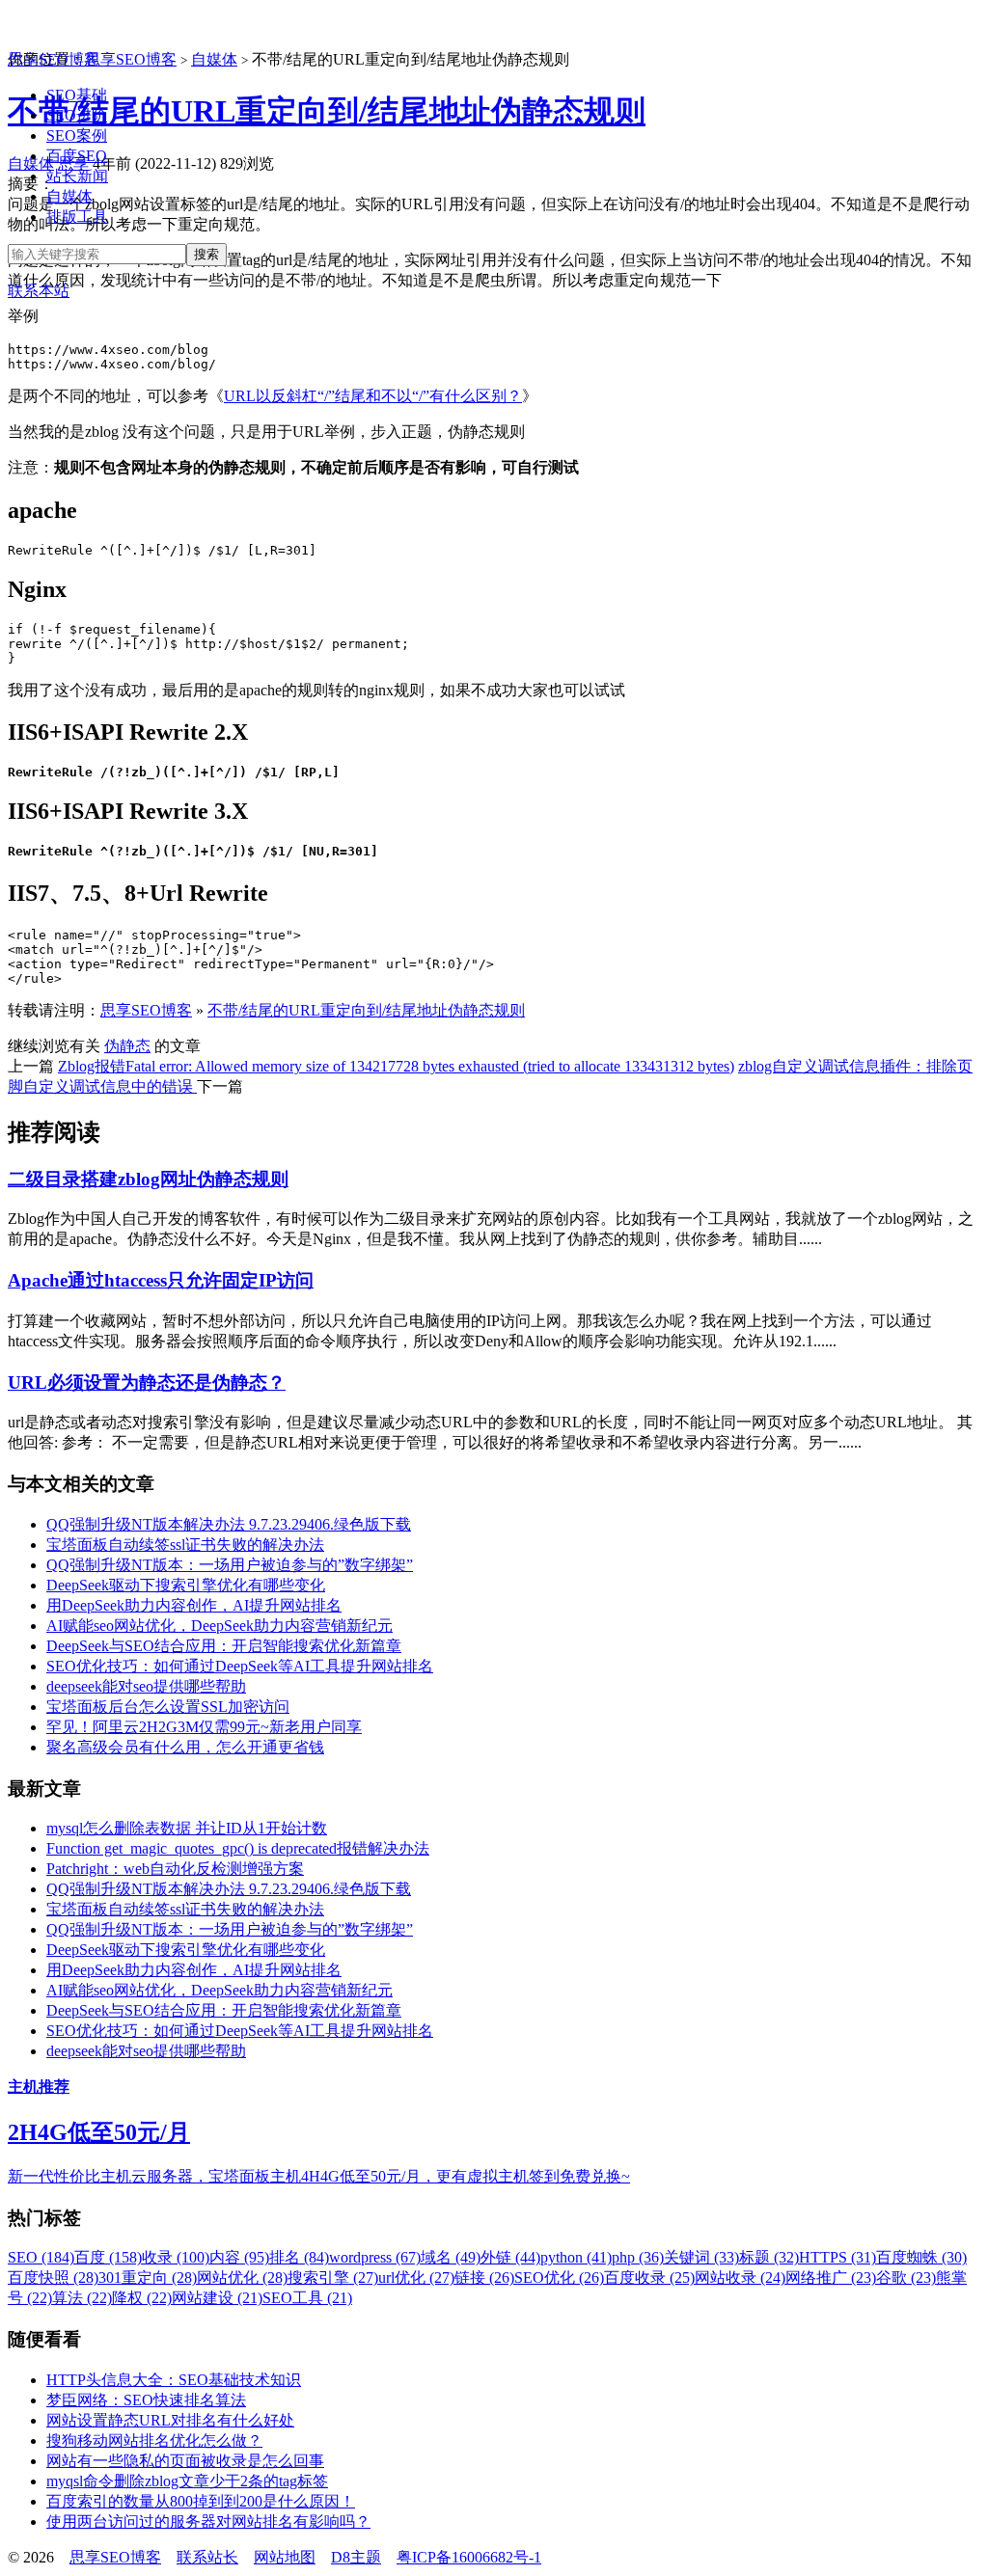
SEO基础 (77, 95)
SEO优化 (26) (559, 2278)
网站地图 (285, 2557)
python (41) (576, 2257)
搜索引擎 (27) (333, 2278)
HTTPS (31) (837, 2257)
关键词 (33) (701, 2257)
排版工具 (77, 217)
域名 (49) (451, 2257)
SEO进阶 (77, 115)
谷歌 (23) (906, 2278)
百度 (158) (108, 2257)
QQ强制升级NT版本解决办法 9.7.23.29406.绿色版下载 (229, 1524)
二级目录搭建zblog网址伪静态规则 (148, 1179)
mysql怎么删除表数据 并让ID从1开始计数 (187, 1828)
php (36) (638, 2257)
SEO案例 (77, 136)
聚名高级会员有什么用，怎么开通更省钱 (185, 1747)
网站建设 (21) (217, 2298)
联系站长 (207, 2557)
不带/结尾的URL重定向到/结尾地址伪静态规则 (327, 111)
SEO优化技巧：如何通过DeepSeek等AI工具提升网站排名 (240, 1666)
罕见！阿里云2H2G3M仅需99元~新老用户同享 (204, 1727)
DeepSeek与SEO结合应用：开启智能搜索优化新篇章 (224, 1646)
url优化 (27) (416, 2278)
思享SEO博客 (54, 59)
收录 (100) (176, 2257)
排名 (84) (299, 2257)
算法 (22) (82, 2298)
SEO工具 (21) (307, 2298)
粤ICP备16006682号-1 (469, 2557)
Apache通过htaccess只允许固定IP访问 (161, 1280)
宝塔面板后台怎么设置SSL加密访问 (168, 1707)
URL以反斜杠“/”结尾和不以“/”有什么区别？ (373, 396)
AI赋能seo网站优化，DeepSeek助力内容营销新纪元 (220, 1626)
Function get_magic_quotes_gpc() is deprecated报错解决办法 (238, 1848)
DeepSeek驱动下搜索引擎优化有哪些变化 (186, 1585)
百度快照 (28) (53, 2278)
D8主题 (356, 2557)
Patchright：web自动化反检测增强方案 (175, 1869)
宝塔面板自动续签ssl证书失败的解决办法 (185, 1545)
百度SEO (77, 156)
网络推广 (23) (831, 2278)
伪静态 (127, 1046)
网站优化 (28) (242, 2278)
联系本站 (39, 291)
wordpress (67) (375, 2257)
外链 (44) (510, 2257)
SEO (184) (41, 2257)
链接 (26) (484, 2278)
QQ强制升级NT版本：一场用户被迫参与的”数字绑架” (230, 1565)
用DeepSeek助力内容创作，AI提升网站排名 (194, 1605)
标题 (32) (769, 2257)
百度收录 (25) (649, 2278)
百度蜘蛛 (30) (921, 2257)
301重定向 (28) (148, 2278)
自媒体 (69, 196)
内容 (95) (239, 2257)
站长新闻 (77, 176)
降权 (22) (142, 2298)
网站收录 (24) (740, 2278)
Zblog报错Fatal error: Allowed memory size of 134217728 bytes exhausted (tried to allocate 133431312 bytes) (396, 1066)
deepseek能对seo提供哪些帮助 (146, 1686)
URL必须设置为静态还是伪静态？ (147, 1383)
